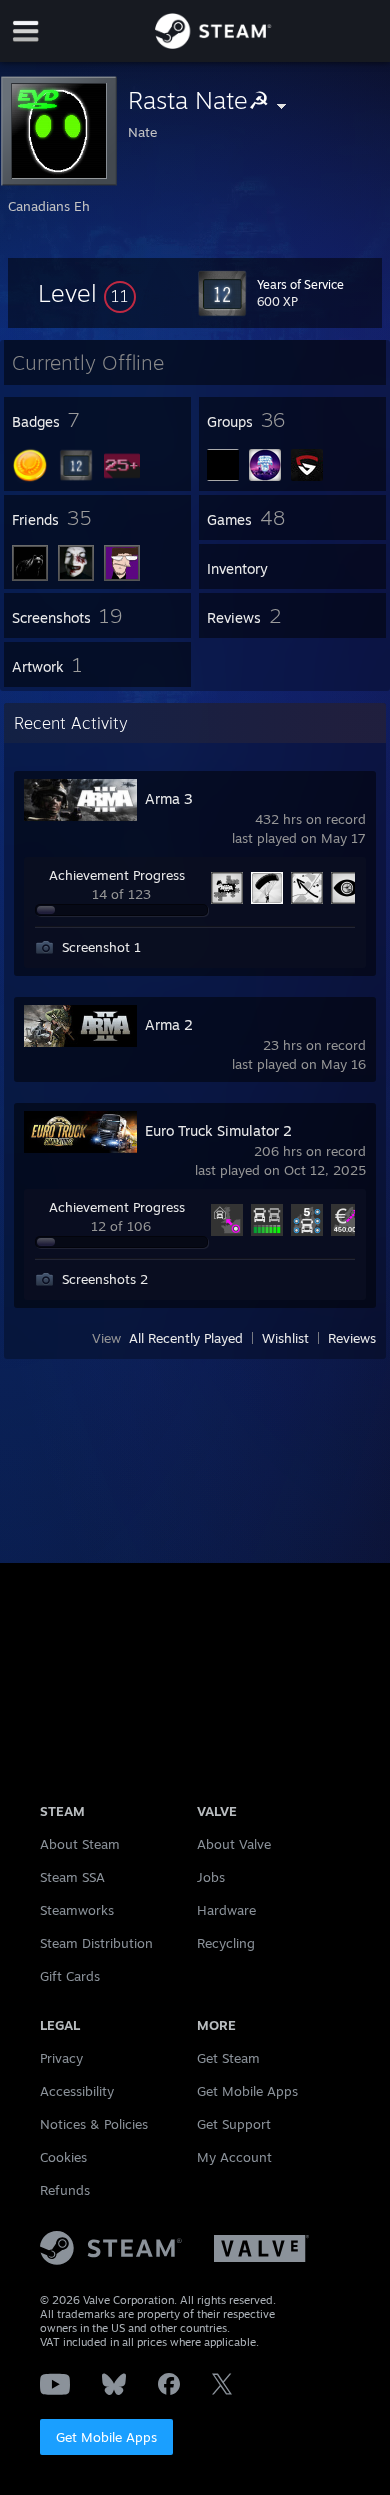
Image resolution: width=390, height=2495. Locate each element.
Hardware (226, 1910)
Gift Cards (70, 1976)
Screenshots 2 (105, 1279)
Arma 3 (169, 798)
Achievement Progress (117, 875)
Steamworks (77, 1910)
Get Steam (228, 2058)
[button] (87, 293)
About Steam (80, 1844)
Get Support (234, 2124)
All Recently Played (186, 1338)
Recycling (226, 1943)
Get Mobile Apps (106, 2437)
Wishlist (285, 1338)
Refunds (65, 2190)
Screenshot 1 (101, 947)
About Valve (234, 1844)
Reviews (352, 1338)
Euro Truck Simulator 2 (218, 1130)
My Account (234, 2157)
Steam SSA (72, 1877)
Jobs (211, 1877)
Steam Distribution (96, 1943)
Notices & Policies (94, 2124)
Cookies (63, 2157)
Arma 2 (169, 1024)
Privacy (61, 2058)
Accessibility (77, 2091)
